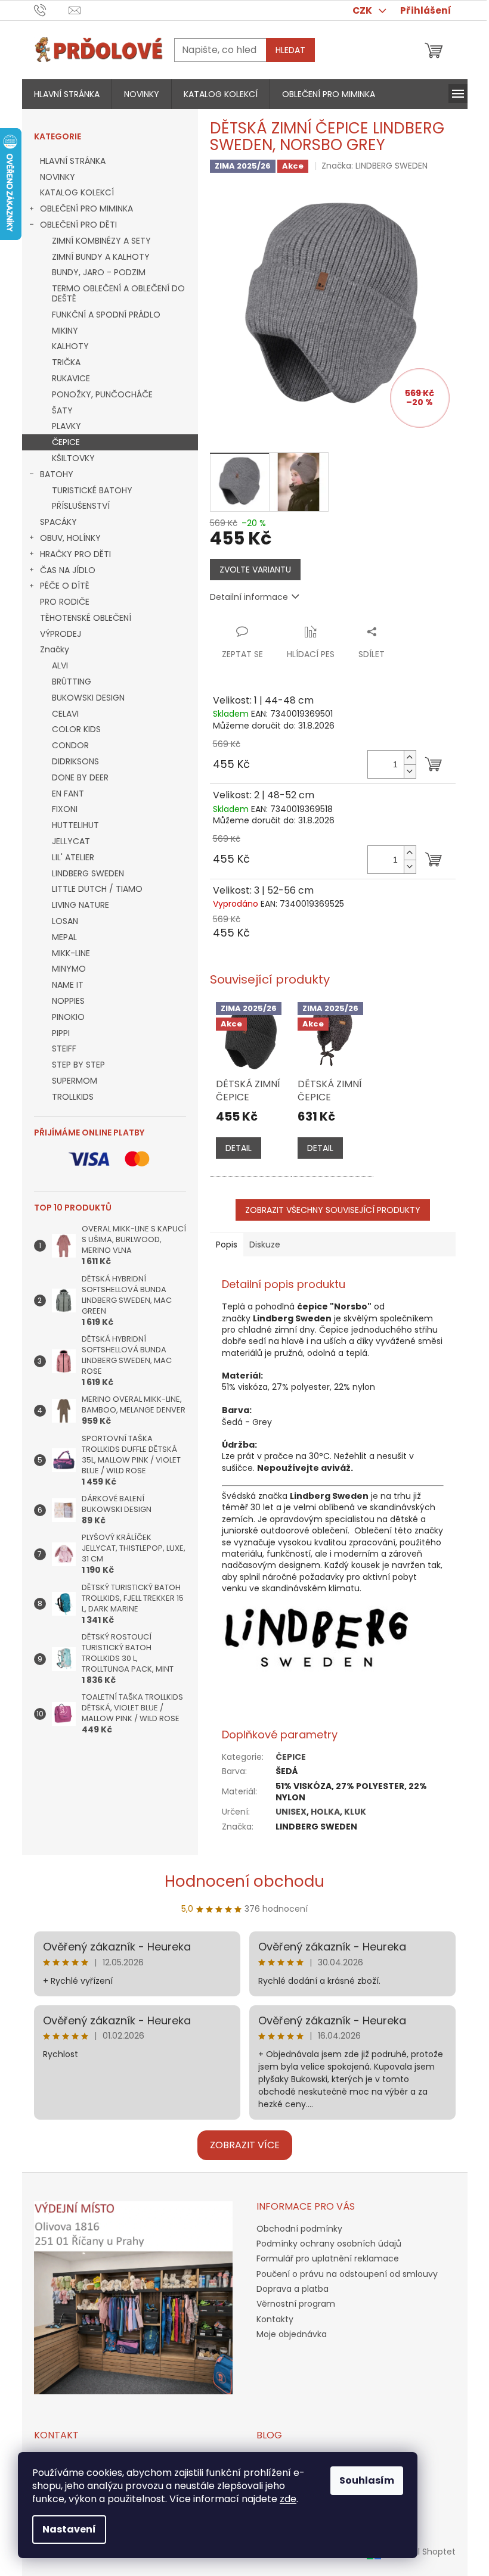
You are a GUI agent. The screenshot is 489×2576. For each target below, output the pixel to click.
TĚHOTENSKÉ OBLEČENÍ (86, 618)
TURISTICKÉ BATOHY (92, 490)
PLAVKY (66, 426)
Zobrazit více (245, 2145)
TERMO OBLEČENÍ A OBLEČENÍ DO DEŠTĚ (118, 293)
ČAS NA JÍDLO (68, 570)
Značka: (375, 166)
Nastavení (69, 2529)
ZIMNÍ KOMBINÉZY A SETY (101, 241)
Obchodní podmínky (299, 2229)
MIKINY (65, 331)
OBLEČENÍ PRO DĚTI (78, 225)
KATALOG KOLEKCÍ (77, 192)
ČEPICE (66, 442)
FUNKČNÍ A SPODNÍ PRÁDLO (106, 315)
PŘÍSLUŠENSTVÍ (81, 506)
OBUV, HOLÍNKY (70, 538)
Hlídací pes (311, 654)
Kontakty (275, 2319)
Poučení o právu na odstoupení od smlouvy (347, 2274)
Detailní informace (249, 597)
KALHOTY (70, 346)
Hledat (290, 50)
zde (288, 2499)
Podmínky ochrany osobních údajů (329, 2244)
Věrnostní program (296, 2304)
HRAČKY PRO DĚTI (75, 554)
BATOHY (57, 474)
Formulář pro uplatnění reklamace (328, 2258)
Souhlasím (367, 2480)
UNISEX (291, 1812)
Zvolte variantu (255, 570)
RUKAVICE (71, 378)
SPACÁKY (58, 522)
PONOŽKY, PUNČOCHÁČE (102, 394)
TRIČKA (66, 362)
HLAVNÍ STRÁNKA (73, 161)
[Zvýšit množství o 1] (410, 757)
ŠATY (62, 410)
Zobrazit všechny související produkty (333, 1210)
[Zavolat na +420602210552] (52, 10)
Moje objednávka (292, 2334)
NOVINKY (58, 177)
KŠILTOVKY (73, 458)
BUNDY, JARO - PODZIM (99, 272)
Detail (239, 1148)
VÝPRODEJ (61, 634)
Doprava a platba (293, 2289)
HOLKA (325, 1812)
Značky (55, 649)
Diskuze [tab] (265, 1245)
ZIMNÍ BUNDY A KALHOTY (101, 257)
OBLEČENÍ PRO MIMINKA (86, 209)
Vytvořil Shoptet (423, 2551)
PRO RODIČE (65, 602)
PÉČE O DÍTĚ (65, 586)
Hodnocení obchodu (244, 1881)
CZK (363, 10)
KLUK (355, 1812)
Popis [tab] (227, 1245)
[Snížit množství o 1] (410, 771)
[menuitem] (67, 94)
